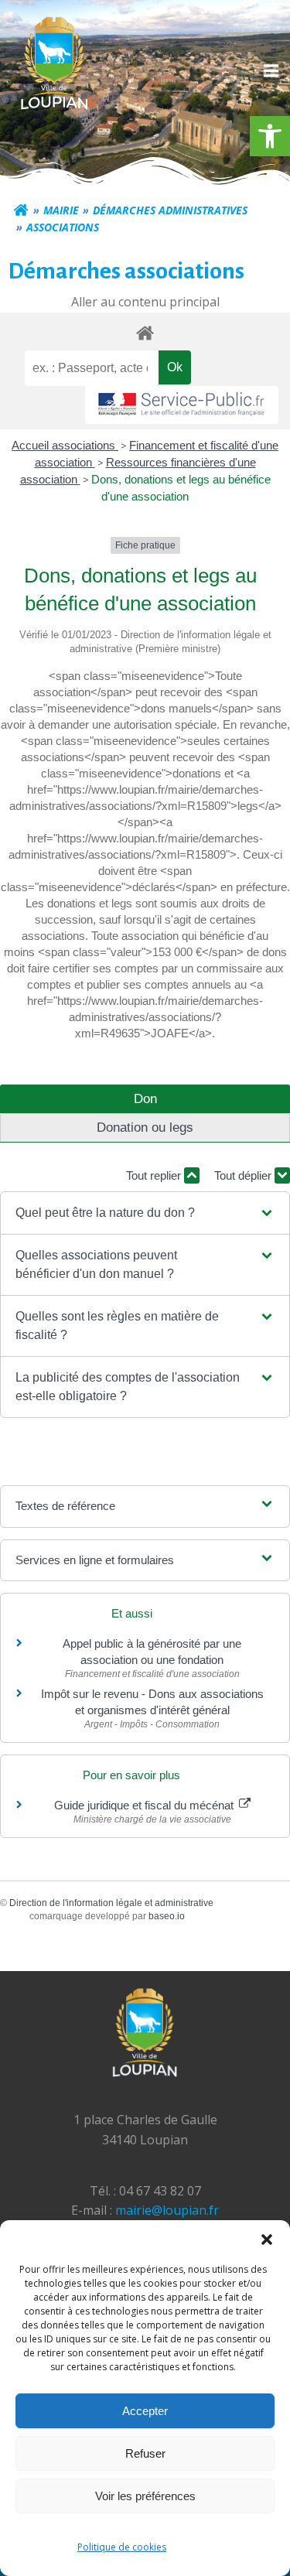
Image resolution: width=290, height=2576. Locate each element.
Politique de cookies (122, 2547)
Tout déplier (244, 1175)
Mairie (61, 210)
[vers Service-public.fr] (182, 405)
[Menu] (269, 71)
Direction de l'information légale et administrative (111, 1903)
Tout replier (155, 1175)
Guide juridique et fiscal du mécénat (145, 1805)
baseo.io (167, 1916)
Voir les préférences (145, 2496)
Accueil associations (65, 445)
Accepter (145, 2411)
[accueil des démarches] (145, 332)
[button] (270, 136)
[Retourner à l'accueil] (21, 210)
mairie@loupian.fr (167, 2210)
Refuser (145, 2453)
